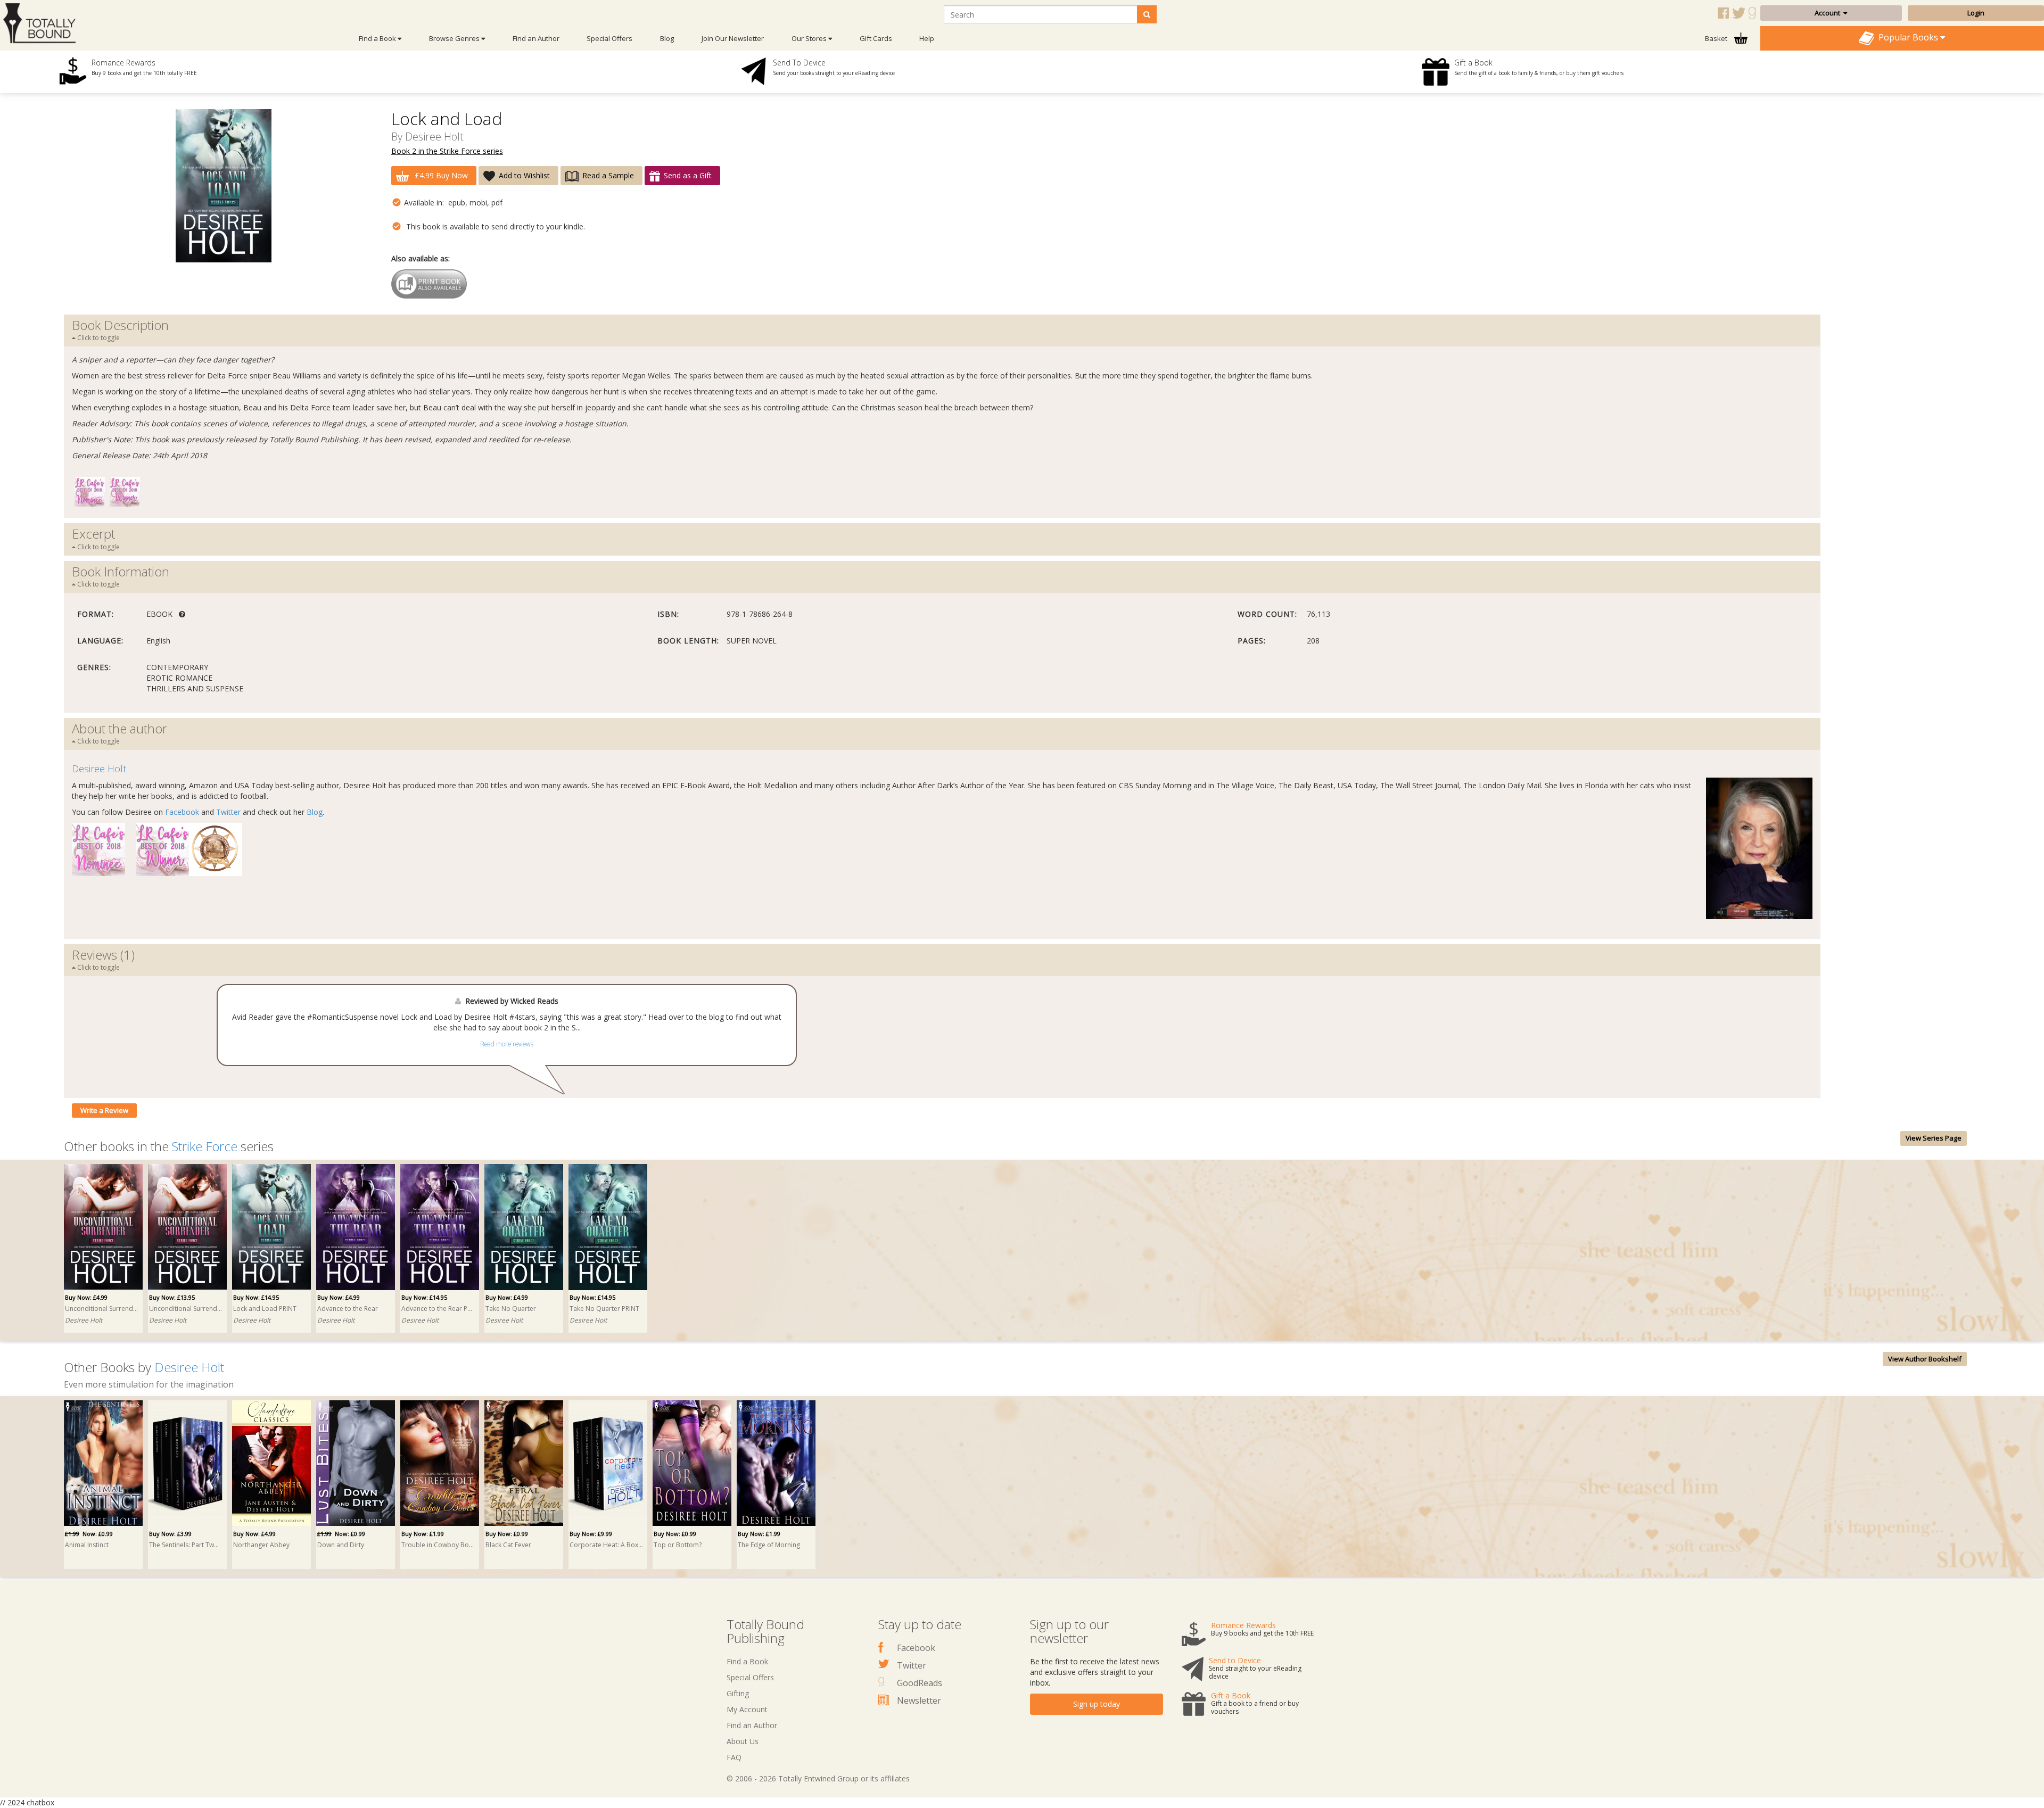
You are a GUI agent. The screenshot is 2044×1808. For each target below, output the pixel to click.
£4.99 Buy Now (440, 175)
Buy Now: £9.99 (591, 1534)
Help (927, 38)
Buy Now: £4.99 (86, 1297)
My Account (747, 1709)
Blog (667, 38)
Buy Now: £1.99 (423, 1534)
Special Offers (609, 38)
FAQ (734, 1757)
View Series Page (1934, 1138)
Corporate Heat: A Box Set (606, 1545)
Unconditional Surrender (102, 1308)
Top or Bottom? (678, 1545)
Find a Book (747, 1661)
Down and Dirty (341, 1545)
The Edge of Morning (769, 1545)
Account (1829, 13)
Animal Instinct (87, 1545)
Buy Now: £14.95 (256, 1297)
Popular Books (1907, 37)
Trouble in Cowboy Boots (438, 1545)
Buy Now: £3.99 (170, 1534)
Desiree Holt (434, 137)
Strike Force (205, 1146)
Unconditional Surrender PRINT (186, 1308)
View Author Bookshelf (1925, 1359)
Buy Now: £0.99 (507, 1534)
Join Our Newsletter (733, 38)
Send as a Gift (688, 175)
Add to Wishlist (524, 175)
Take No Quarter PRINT (604, 1308)
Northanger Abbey (261, 1545)
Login (1976, 13)
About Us (743, 1741)
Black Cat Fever (508, 1545)
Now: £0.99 (89, 1534)
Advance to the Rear (348, 1308)
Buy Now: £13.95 (172, 1297)
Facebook (182, 812)
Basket (1717, 38)
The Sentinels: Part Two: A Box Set (186, 1545)
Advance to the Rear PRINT (438, 1308)
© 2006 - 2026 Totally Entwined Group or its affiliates (818, 1778)
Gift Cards (876, 38)
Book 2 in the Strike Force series (447, 151)
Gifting (738, 1693)
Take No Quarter (511, 1308)
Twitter (228, 812)
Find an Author (536, 38)
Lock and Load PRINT (265, 1308)
